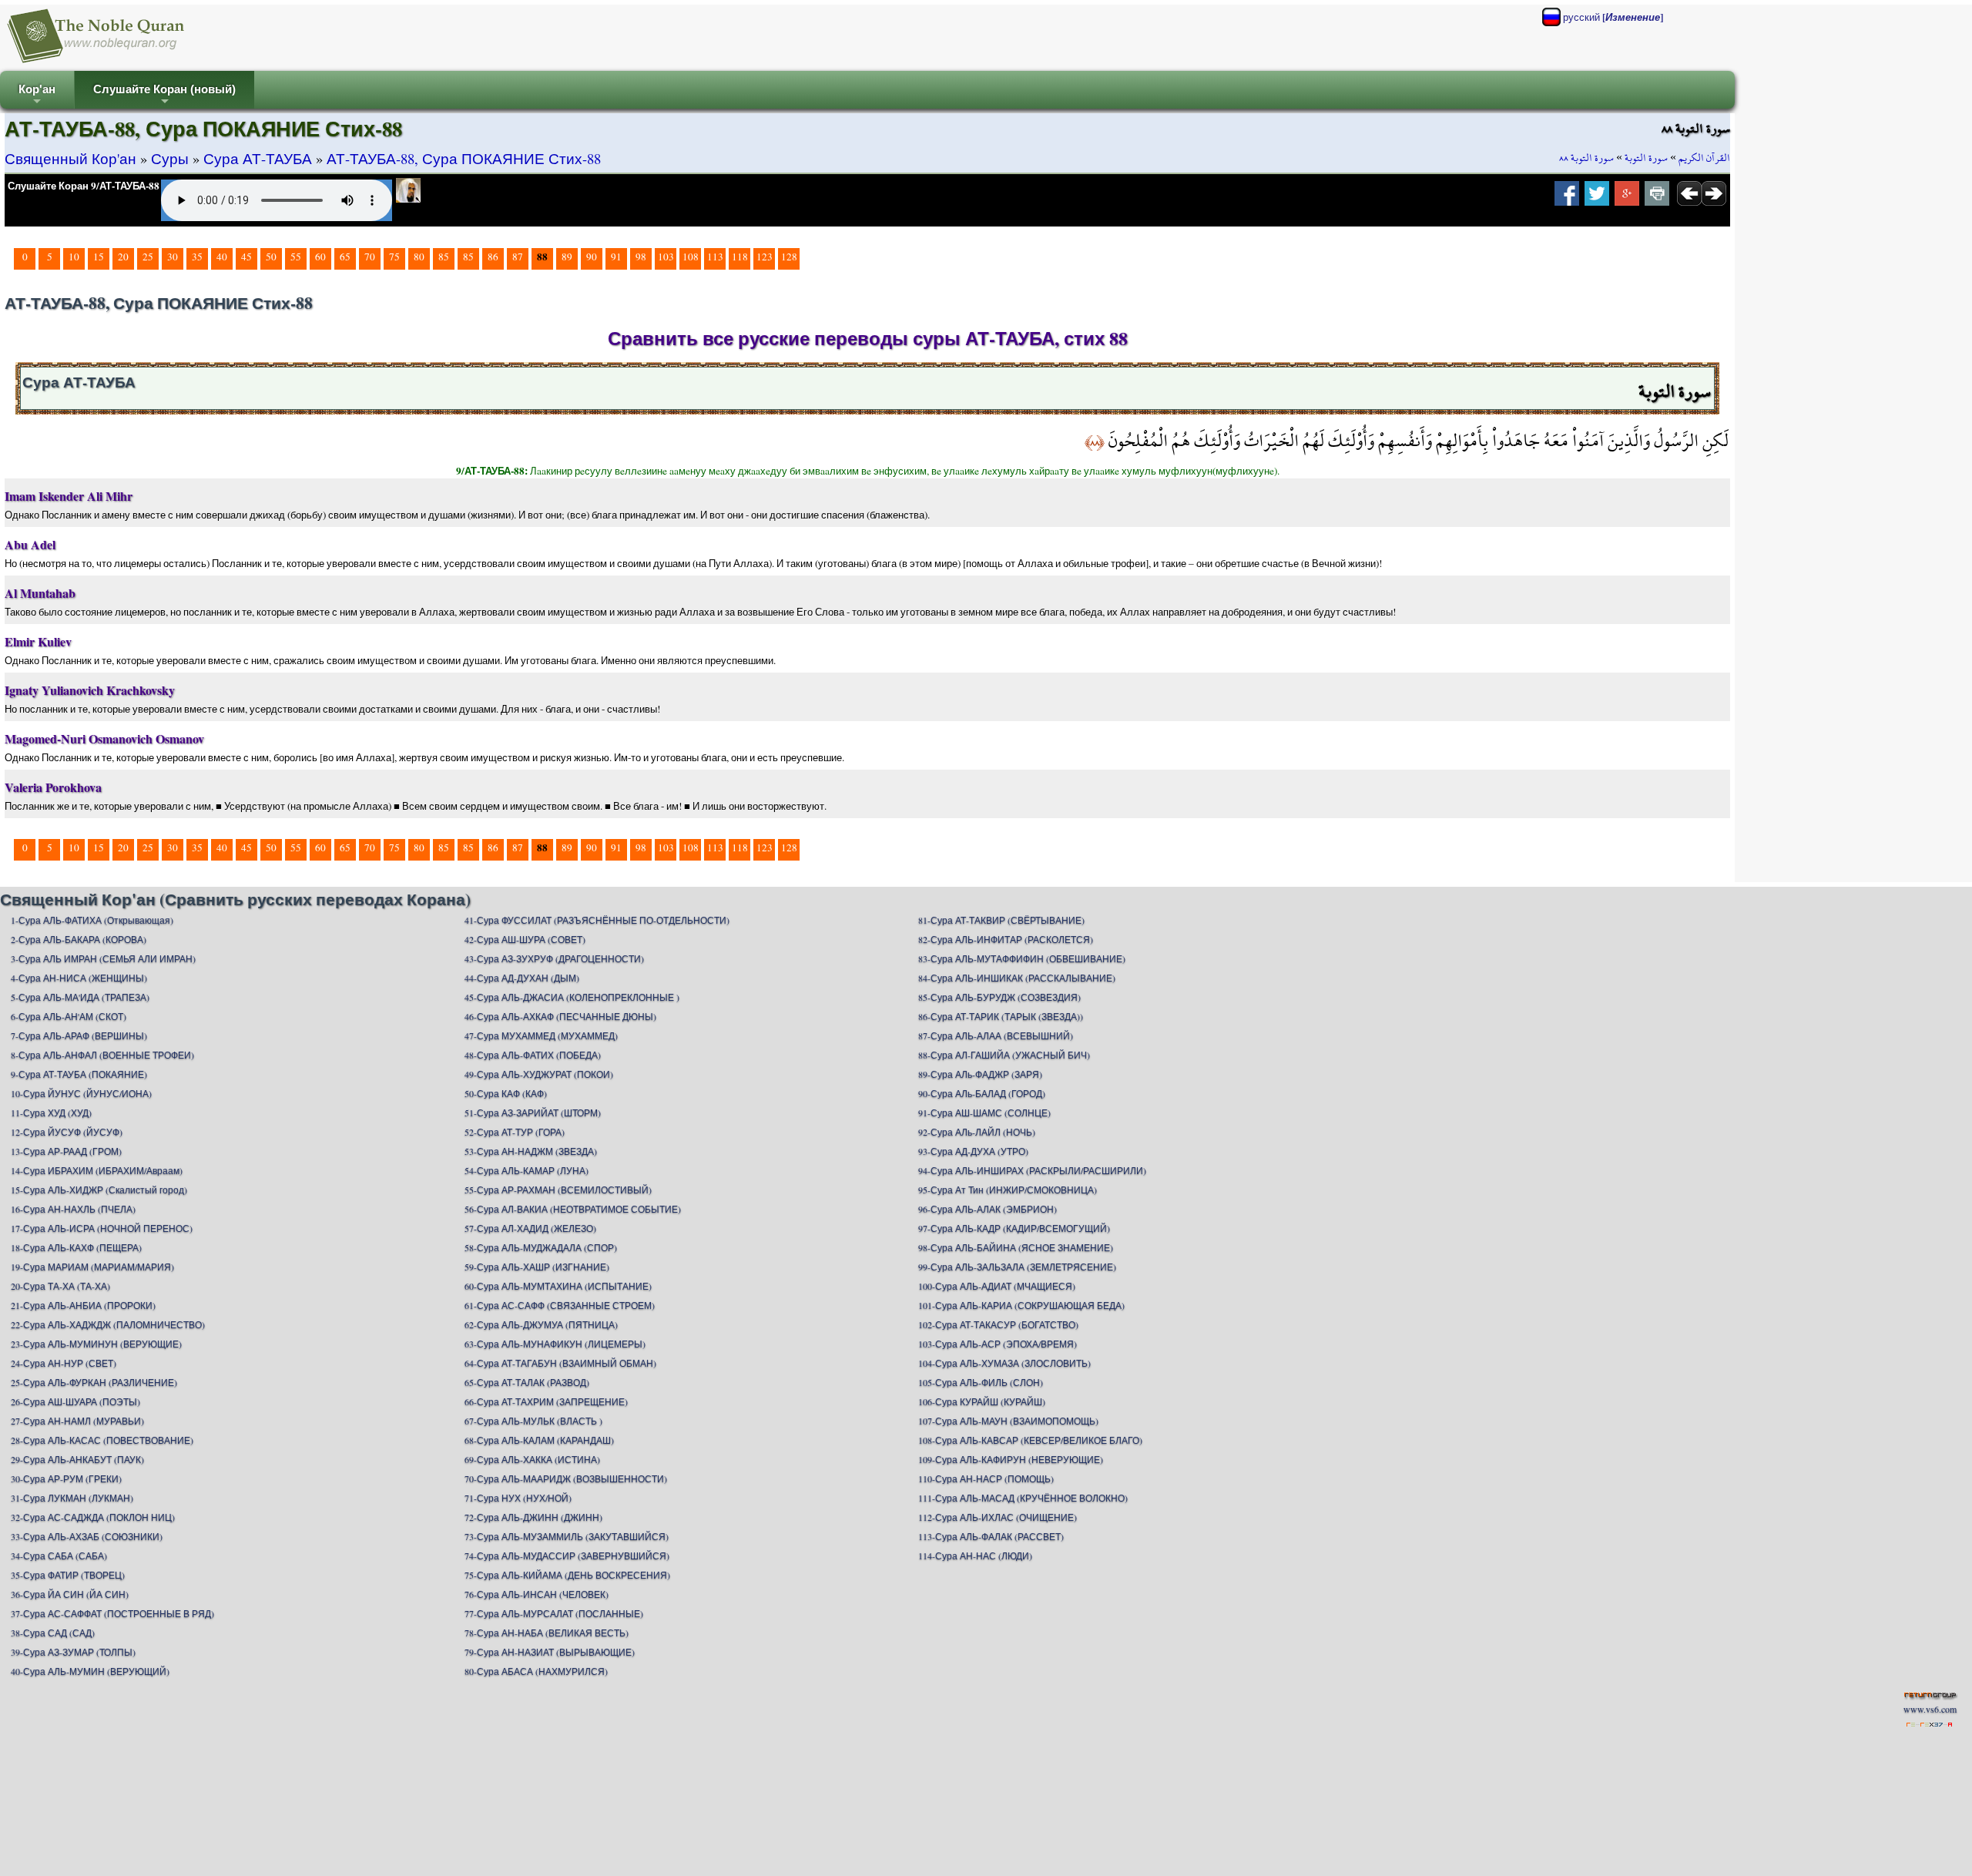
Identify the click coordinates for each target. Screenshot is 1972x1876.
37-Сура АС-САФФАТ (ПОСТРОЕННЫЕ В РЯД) (112, 1613)
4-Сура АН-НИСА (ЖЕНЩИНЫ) (79, 978)
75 (394, 257)
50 (271, 257)
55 (296, 257)
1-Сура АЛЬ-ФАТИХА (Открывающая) (92, 920)
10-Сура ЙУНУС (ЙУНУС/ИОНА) (81, 1093)
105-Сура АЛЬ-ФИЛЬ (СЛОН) (981, 1382)
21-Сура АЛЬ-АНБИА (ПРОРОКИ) (83, 1305)
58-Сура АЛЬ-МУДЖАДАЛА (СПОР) (541, 1247)
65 (345, 257)
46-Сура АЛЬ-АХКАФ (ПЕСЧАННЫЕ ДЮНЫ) (560, 1016)
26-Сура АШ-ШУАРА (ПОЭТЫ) (75, 1401)
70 (370, 257)
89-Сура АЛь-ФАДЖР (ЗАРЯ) (980, 1074)
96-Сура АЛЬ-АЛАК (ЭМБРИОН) (988, 1209)
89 (567, 257)
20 (123, 257)
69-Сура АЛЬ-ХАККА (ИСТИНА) (532, 1459)
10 (74, 257)
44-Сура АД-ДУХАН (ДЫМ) (522, 978)
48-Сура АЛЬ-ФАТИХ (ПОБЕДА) (533, 1055)
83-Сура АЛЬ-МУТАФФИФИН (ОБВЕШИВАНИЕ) (1022, 958)
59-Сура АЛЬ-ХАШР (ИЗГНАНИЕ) (537, 1267)
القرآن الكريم (1704, 158)
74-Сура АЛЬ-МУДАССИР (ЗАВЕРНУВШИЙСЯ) (567, 1556)
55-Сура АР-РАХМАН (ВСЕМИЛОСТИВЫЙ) (558, 1190)
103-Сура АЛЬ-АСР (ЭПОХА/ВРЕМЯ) (998, 1344)
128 (789, 257)
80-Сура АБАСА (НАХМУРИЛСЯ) (536, 1671)
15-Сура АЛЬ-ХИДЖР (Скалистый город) (99, 1190)
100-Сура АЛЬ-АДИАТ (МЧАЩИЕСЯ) (997, 1286)
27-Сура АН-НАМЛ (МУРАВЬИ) (77, 1421)
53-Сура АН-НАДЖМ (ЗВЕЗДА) (531, 1151)
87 (518, 257)
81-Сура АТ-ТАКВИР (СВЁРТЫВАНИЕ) (1001, 920)
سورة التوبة (1646, 158)
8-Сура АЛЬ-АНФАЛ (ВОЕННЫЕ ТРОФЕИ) (102, 1055)
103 (666, 257)
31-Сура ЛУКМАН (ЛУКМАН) (72, 1498)
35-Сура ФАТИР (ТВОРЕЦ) (68, 1575)
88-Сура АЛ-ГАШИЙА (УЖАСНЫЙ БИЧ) (1004, 1055)
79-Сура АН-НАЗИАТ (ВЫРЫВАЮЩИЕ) (550, 1652)
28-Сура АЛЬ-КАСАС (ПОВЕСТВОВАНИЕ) (102, 1440)
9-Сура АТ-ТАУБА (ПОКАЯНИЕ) (79, 1074)
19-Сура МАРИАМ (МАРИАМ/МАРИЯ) (92, 1267)
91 (616, 257)
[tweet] (1597, 198)
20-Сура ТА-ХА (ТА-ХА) (60, 1286)
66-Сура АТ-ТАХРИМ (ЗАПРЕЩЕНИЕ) (546, 1401)
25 (148, 257)
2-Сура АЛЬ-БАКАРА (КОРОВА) (79, 939)
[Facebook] (1567, 198)
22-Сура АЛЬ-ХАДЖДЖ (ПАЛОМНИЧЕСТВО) (108, 1324)
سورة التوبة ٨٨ (1586, 158)
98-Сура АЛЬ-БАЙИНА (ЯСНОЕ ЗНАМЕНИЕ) (1016, 1247)
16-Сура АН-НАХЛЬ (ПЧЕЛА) (73, 1209)
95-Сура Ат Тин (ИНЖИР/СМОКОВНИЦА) (1008, 1190)
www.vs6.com (1930, 1709)
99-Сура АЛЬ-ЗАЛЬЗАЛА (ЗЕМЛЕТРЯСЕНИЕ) (1017, 1267)
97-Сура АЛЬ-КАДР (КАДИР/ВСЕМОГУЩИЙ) (1014, 1228)
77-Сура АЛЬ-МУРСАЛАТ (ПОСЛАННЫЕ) (554, 1613)
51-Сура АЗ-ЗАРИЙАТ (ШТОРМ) (533, 1113)
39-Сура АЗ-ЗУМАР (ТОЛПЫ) (73, 1652)
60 (320, 257)
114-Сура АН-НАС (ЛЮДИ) (975, 1556)
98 (641, 257)
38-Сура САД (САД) (53, 1633)
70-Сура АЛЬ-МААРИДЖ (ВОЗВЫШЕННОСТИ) (566, 1478)
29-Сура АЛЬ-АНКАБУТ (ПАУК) (77, 1459)
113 (715, 257)
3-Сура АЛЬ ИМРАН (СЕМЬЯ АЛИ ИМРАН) (103, 958)
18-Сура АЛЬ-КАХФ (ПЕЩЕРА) (76, 1247)
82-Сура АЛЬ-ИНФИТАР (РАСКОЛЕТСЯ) (1006, 939)
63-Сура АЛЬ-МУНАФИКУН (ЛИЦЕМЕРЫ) (555, 1344)
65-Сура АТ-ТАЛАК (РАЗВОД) (527, 1382)
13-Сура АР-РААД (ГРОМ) (66, 1151)
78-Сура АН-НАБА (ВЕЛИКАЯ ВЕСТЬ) (547, 1633)
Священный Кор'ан (70, 158)
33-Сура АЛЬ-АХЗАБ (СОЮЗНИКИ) (87, 1536)
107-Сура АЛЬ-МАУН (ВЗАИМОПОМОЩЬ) (1008, 1421)
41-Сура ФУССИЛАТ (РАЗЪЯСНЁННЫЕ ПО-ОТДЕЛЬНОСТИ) (597, 920)
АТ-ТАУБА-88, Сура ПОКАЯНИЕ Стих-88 (464, 158)
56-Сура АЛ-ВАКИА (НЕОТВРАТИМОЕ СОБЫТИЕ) (573, 1209)
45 (246, 257)
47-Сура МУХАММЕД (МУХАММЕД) (541, 1035)
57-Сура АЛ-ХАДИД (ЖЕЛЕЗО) (530, 1228)
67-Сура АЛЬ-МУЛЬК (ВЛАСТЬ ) (533, 1421)
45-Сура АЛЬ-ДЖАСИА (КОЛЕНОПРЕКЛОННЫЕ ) (572, 997)
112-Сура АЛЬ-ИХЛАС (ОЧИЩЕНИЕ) (998, 1517)
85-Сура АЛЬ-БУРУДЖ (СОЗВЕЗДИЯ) (999, 997)
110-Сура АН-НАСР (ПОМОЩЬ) (986, 1478)
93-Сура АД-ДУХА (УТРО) (973, 1151)
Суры (170, 158)
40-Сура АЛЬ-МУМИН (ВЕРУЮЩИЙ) (90, 1671)
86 (493, 257)
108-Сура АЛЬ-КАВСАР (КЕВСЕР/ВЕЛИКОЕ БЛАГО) (1030, 1440)
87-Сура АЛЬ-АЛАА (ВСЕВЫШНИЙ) (996, 1035)
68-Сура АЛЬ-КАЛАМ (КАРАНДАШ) (539, 1440)
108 (691, 257)
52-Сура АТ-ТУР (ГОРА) (515, 1132)
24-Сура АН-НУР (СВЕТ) (64, 1363)
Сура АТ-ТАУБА (258, 158)
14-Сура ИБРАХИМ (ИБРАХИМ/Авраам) (97, 1170)
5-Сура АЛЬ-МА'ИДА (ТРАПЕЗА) (80, 997)
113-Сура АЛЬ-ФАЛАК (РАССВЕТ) (991, 1536)
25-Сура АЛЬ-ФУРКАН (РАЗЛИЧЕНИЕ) (94, 1382)
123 (765, 257)
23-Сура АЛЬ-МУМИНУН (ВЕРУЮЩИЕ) (96, 1344)
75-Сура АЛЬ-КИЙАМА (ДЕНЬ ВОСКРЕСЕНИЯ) (567, 1575)
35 (197, 257)
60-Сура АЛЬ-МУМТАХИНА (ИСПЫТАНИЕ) (558, 1286)
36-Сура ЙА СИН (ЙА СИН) (70, 1594)
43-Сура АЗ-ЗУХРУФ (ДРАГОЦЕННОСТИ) (554, 958)
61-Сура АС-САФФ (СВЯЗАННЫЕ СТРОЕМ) (560, 1305)
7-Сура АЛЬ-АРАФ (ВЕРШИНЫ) (79, 1035)
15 (99, 257)
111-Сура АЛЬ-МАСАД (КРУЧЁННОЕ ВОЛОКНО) (1023, 1498)
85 (444, 257)
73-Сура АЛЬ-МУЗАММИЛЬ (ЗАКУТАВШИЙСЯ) (567, 1536)
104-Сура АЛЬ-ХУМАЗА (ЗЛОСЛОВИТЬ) (1004, 1363)
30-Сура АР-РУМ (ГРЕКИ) (66, 1478)
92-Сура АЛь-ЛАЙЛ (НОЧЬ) (977, 1132)
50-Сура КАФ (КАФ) (506, 1093)
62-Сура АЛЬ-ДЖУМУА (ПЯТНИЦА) (541, 1324)
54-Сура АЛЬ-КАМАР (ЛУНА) (527, 1170)
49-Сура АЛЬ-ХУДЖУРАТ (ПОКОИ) (539, 1074)
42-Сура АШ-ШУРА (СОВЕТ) (525, 939)
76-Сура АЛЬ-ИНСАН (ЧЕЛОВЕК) (537, 1594)
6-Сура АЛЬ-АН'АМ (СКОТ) (69, 1016)
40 (222, 257)
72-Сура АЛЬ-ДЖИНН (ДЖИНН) (533, 1517)
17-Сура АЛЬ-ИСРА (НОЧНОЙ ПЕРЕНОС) (102, 1228)
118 (740, 257)
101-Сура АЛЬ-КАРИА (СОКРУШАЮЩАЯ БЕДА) (1021, 1305)
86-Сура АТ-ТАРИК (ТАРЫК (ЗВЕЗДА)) (1001, 1016)
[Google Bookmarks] (1627, 198)
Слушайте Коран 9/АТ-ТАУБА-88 (84, 186)
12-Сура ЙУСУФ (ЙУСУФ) (67, 1132)
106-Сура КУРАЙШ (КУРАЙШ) (982, 1401)
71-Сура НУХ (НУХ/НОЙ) (518, 1498)
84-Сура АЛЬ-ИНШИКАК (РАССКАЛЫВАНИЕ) (1017, 978)
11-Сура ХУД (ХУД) (51, 1113)
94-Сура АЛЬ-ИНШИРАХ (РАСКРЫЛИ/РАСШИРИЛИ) (1032, 1170)
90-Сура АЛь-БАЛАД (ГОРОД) (982, 1093)
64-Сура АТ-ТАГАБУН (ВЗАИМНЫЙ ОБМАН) (560, 1363)
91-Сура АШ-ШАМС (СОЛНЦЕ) (984, 1113)
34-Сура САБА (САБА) (59, 1556)
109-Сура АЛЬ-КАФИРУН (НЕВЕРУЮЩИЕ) (1011, 1459)
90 (592, 257)
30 (173, 257)
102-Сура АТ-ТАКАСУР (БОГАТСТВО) (998, 1324)
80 (419, 257)
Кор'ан (37, 96)
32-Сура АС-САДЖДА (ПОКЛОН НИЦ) (93, 1517)
